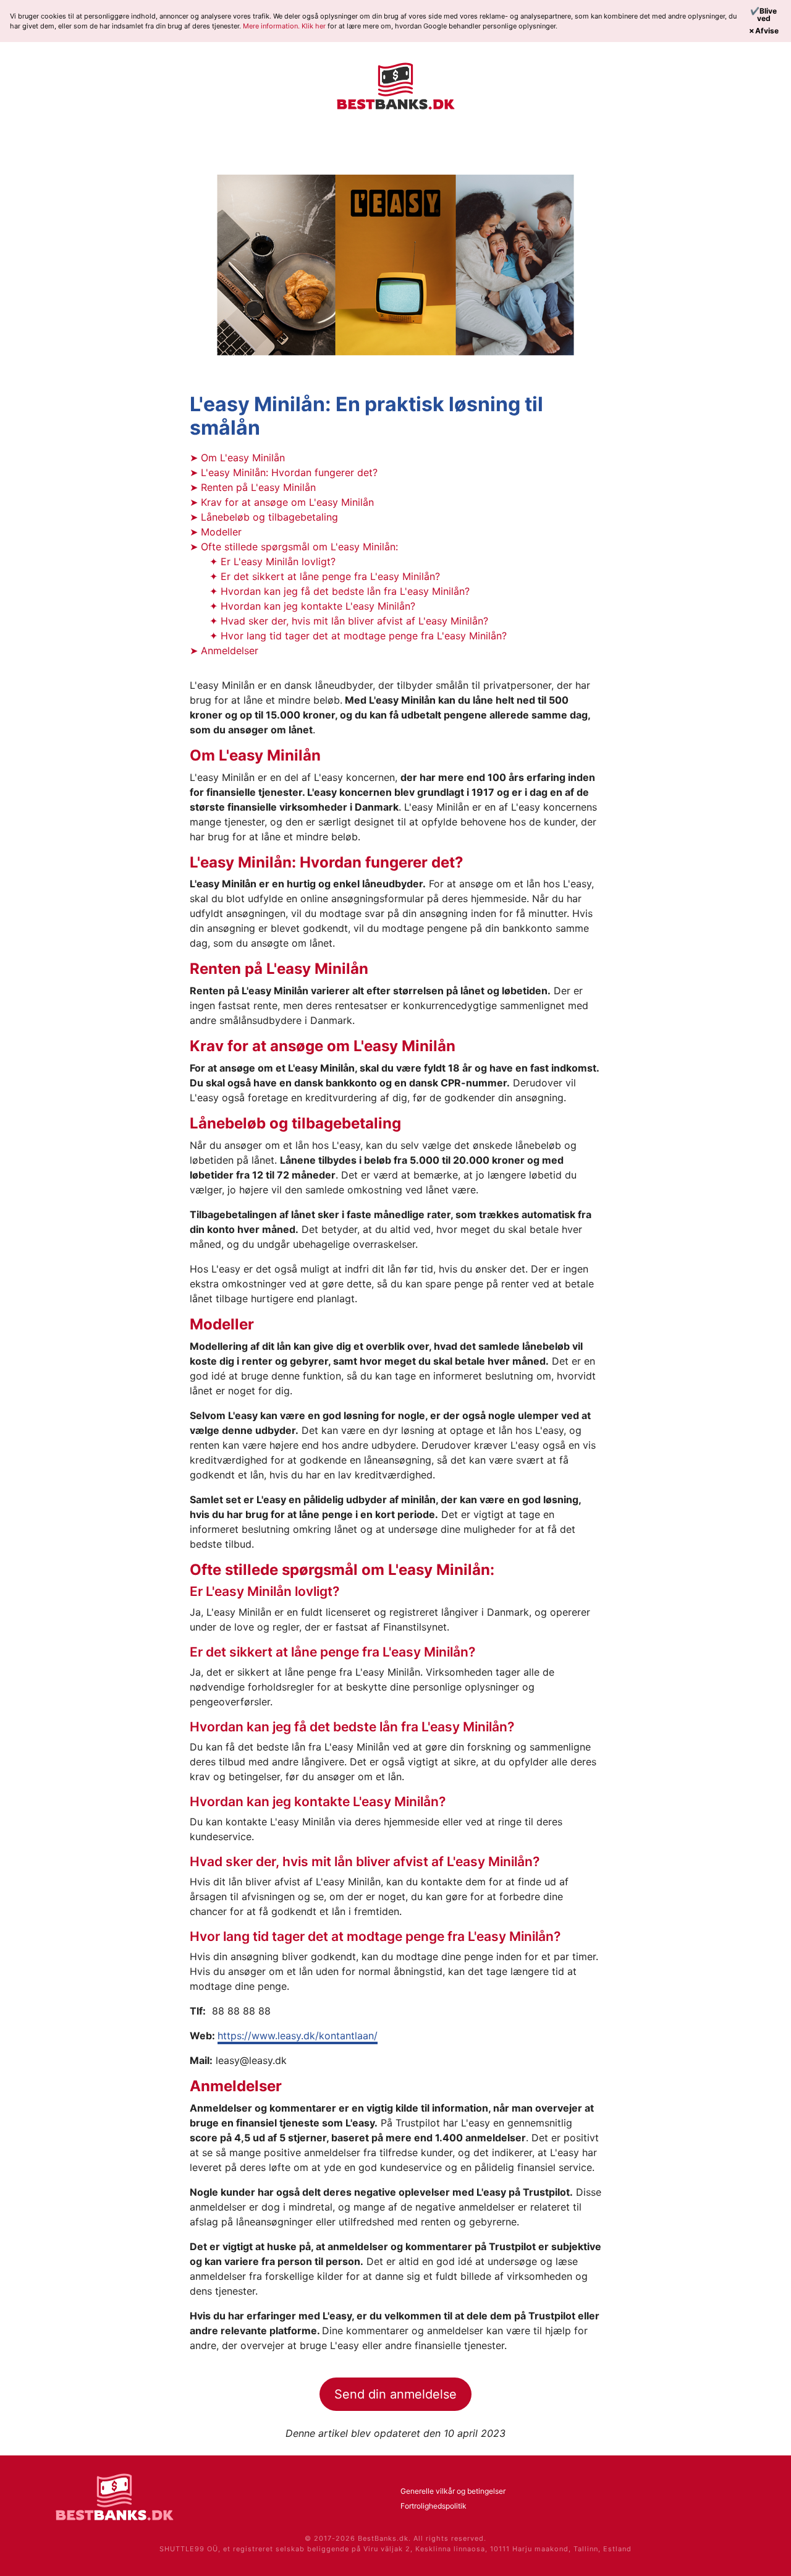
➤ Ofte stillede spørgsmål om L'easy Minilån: (294, 547)
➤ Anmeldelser (224, 650)
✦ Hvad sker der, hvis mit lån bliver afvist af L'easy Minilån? (349, 621)
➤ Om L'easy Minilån (237, 458)
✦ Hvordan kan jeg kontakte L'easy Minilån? (312, 606)
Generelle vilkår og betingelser (453, 2491)
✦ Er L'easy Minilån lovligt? (273, 561)
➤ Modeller (216, 532)
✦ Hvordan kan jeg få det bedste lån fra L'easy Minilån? (340, 591)
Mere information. (272, 26)
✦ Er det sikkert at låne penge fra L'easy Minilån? (325, 576)
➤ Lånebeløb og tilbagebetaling (264, 517)
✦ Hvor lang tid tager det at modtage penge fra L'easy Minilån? (358, 636)
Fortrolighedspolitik (434, 2506)
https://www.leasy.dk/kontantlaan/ (298, 2036)
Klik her (315, 26)
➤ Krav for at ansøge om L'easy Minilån (282, 502)
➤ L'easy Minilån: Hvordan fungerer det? (284, 472)
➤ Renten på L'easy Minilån (253, 487)
